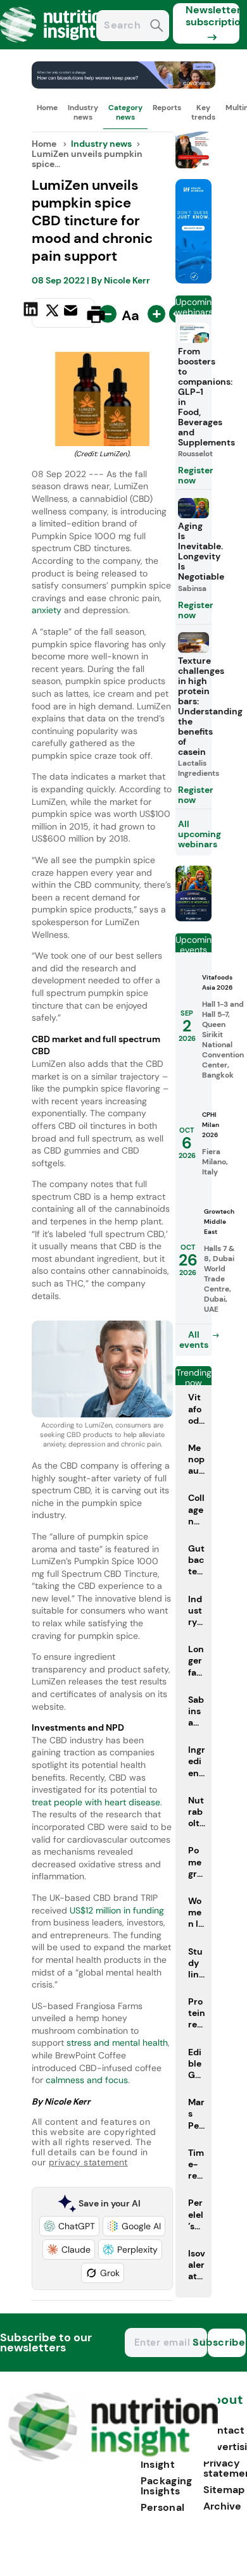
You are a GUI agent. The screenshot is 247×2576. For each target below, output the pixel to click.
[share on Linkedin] (32, 313)
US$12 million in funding (116, 1910)
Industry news (83, 112)
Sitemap (224, 2490)
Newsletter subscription (212, 16)
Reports (167, 108)
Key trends (203, 112)
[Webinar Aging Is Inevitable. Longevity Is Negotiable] (194, 918)
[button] (69, 2226)
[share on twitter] (52, 314)
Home (47, 108)
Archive (222, 2506)
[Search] (157, 27)
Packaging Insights (167, 2486)
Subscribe (227, 2342)
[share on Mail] (72, 313)
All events (194, 1340)
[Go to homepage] (113, 2458)
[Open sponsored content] (123, 85)
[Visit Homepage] (56, 46)
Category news (125, 112)
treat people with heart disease (96, 1802)
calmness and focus (87, 2080)
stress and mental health (116, 2043)
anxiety (47, 610)
